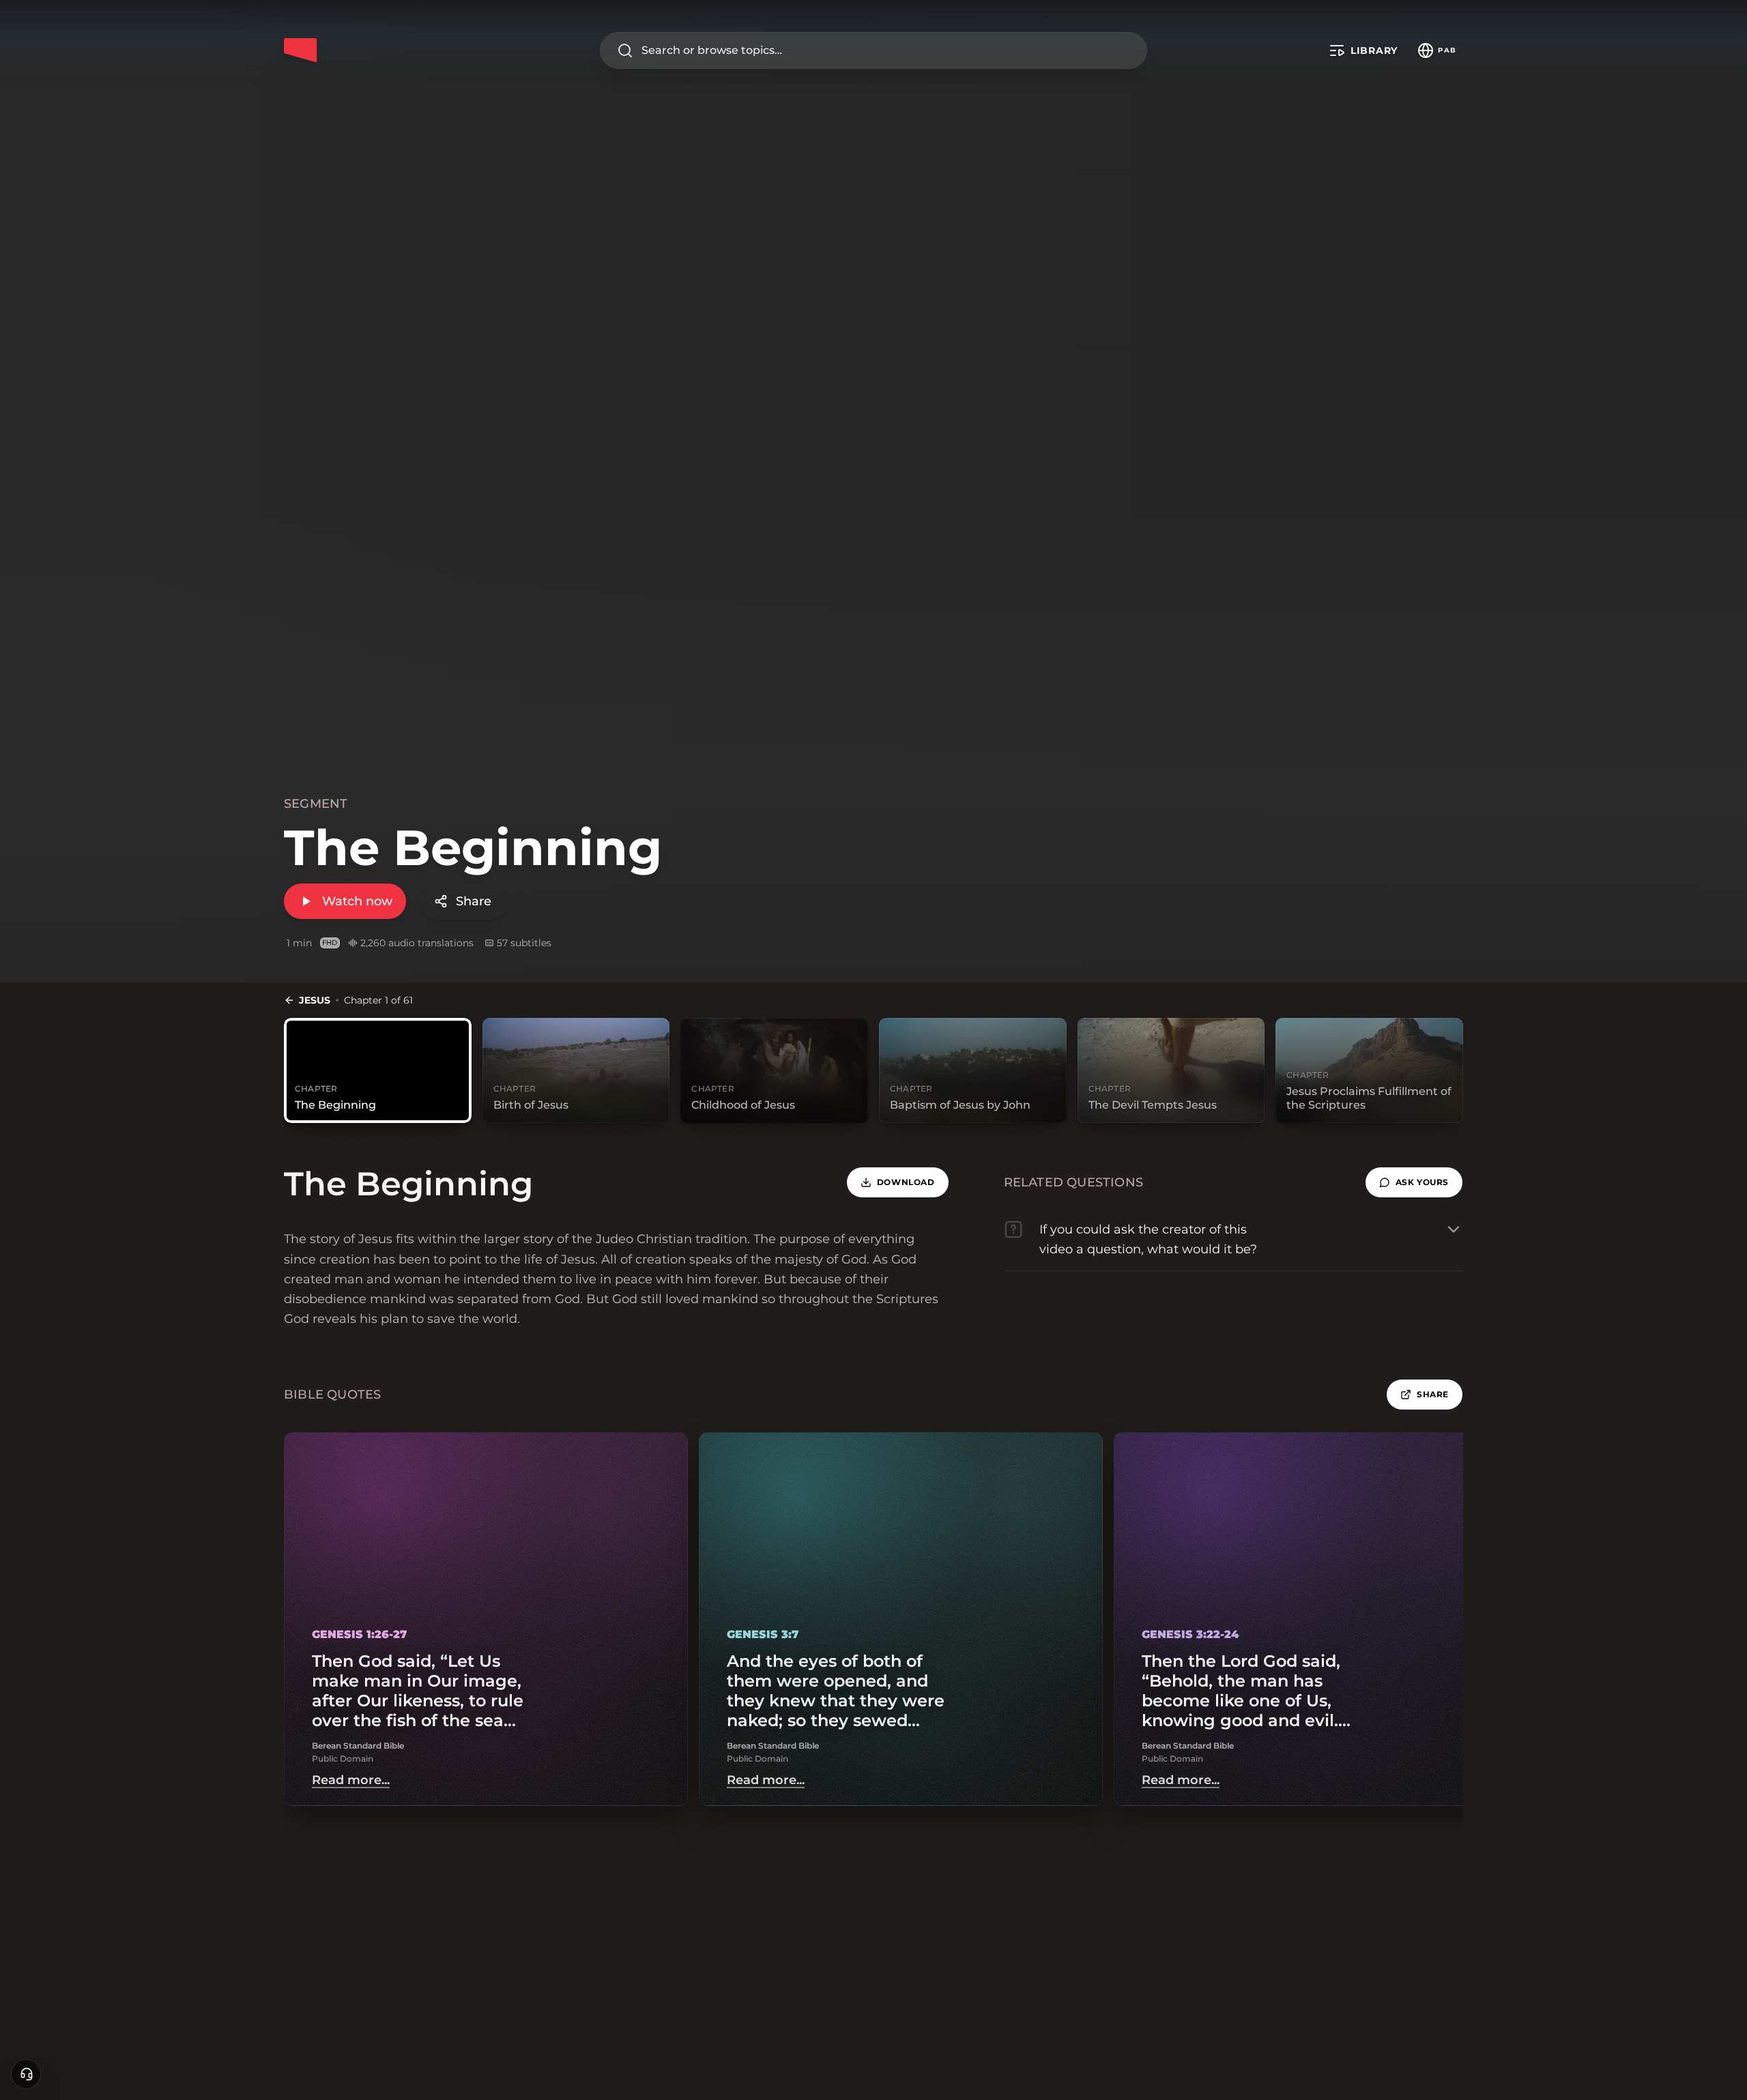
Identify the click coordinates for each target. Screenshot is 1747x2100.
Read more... (351, 1780)
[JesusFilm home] (300, 50)
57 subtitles (524, 943)
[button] (1414, 1182)
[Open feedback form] (26, 2074)
